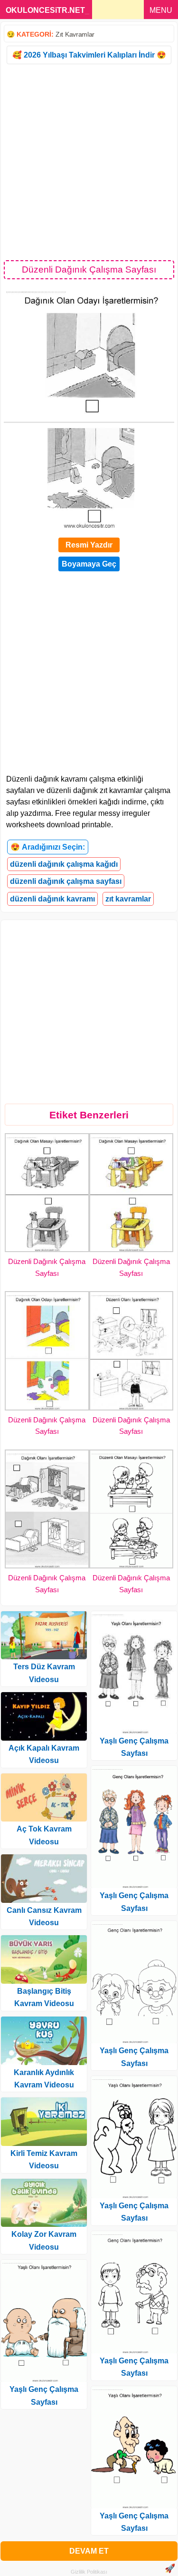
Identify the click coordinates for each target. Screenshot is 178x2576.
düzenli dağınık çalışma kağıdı (64, 864)
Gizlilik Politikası (89, 2572)
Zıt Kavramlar (75, 34)
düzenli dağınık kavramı (52, 899)
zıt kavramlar (128, 899)
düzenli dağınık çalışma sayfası (66, 881)
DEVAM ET (89, 2551)
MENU (161, 10)
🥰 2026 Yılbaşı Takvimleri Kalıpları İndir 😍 (89, 55)
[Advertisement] (89, 162)
